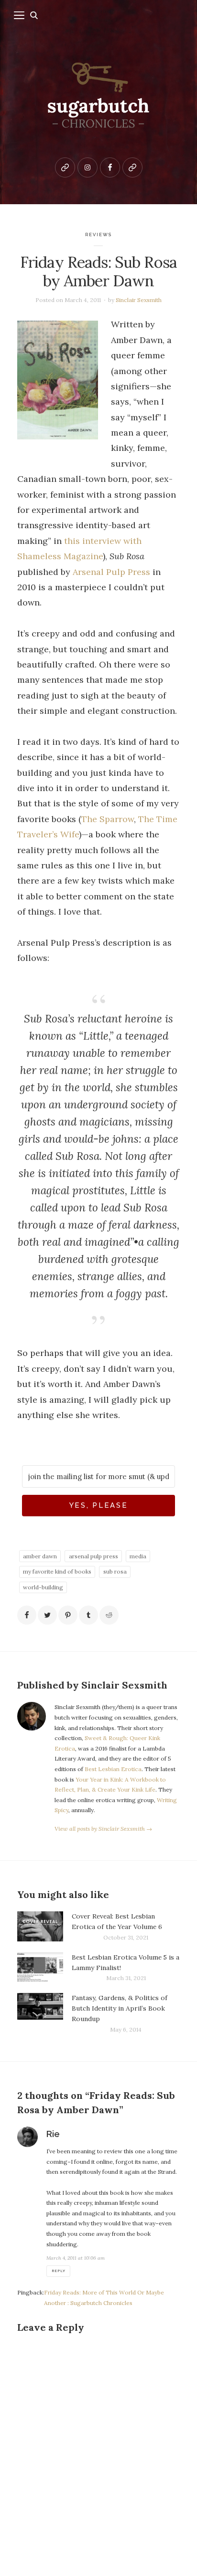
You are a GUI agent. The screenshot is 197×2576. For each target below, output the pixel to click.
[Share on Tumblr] (88, 1615)
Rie (53, 2134)
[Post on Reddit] (109, 1615)
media (138, 1556)
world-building (43, 1587)
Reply (58, 2271)
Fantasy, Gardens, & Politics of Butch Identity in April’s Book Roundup (120, 2008)
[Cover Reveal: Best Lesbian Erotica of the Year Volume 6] (40, 1927)
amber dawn (40, 1556)
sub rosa (115, 1571)
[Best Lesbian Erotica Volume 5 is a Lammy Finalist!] (40, 1968)
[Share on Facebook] (27, 1615)
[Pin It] (68, 1615)
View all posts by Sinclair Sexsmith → (103, 1829)
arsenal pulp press (93, 1556)
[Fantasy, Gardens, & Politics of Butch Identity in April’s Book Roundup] (40, 2014)
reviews (99, 235)
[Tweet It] (47, 1615)
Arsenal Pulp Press (111, 572)
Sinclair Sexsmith (139, 300)
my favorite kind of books (57, 1571)
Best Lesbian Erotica (113, 1769)
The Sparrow (108, 819)
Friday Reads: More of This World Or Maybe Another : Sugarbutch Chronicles (104, 2298)
